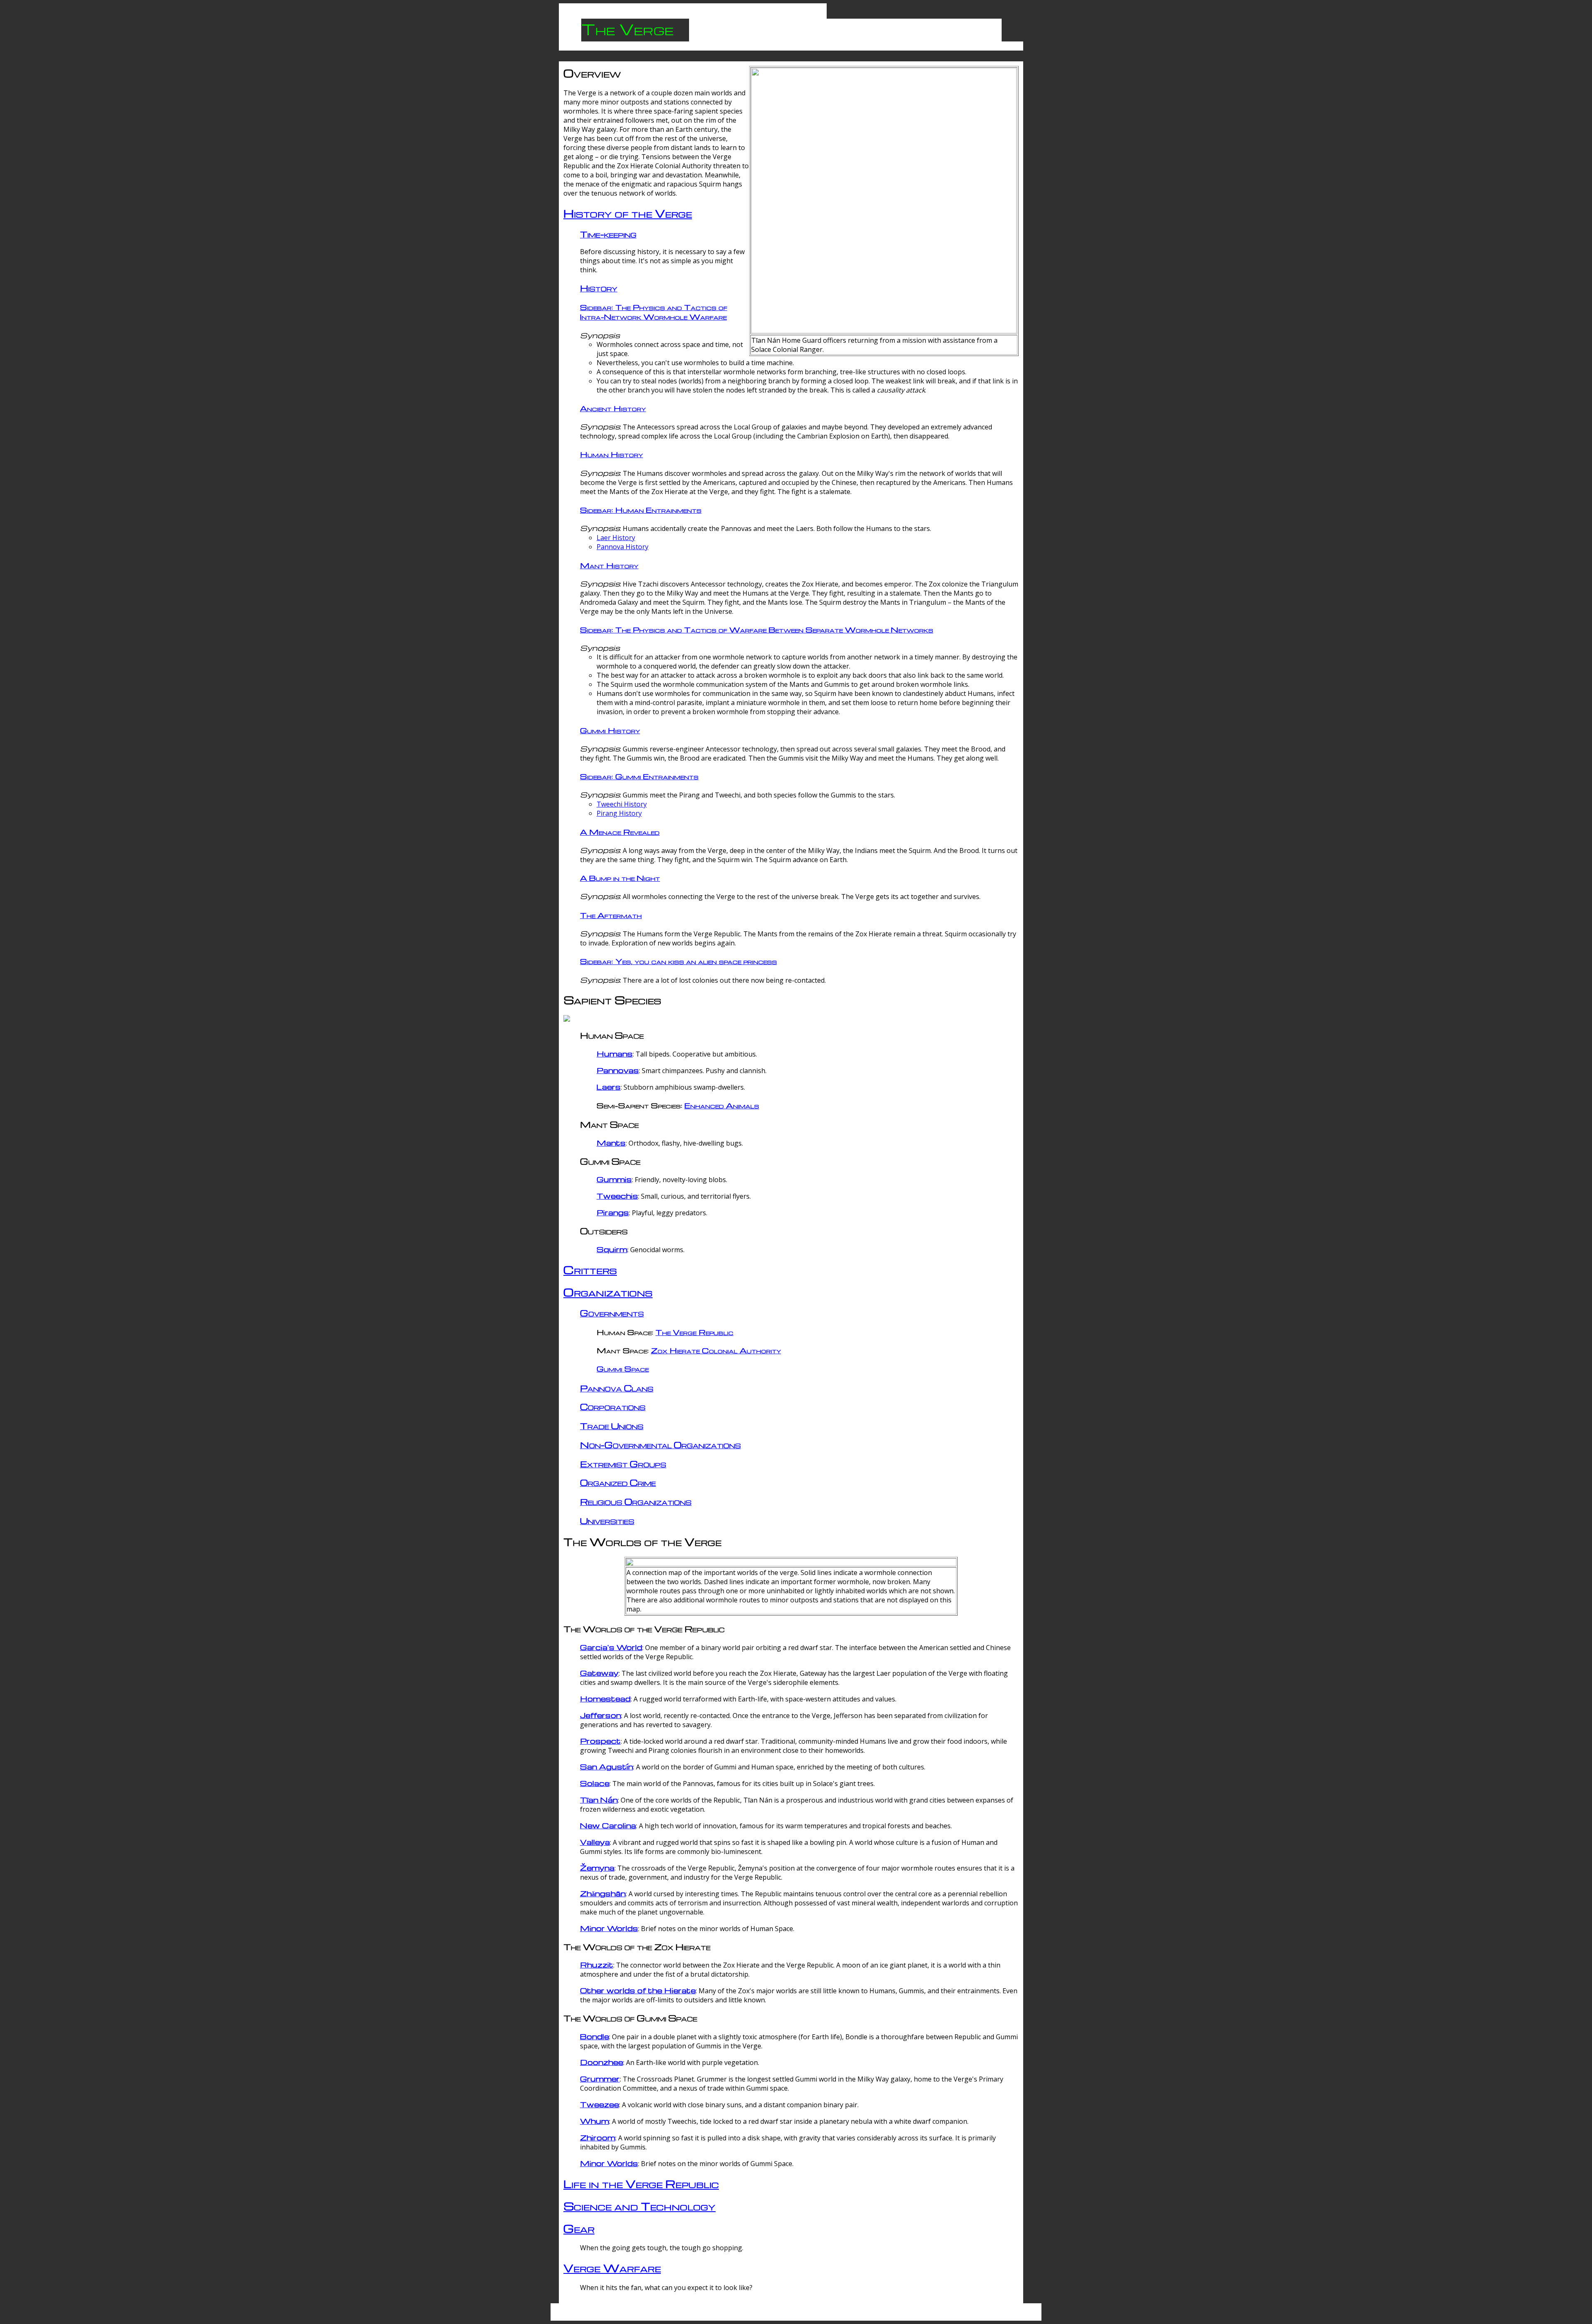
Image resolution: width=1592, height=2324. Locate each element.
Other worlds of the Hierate (638, 1990)
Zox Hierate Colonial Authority (716, 1350)
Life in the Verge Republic (641, 2183)
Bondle (595, 2036)
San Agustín (607, 1766)
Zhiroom (598, 2137)
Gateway (599, 1673)
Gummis (614, 1179)
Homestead (605, 1698)
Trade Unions (612, 1426)
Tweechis (617, 1196)
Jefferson (601, 1715)
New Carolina (608, 1825)
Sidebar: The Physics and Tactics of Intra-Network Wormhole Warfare (654, 312)
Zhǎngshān (603, 1893)
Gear (579, 2228)
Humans (615, 1053)
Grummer (600, 2078)
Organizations (608, 1292)
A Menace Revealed (620, 832)
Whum (595, 2121)
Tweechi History (622, 804)
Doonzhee (602, 2062)
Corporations (613, 1407)
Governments (612, 1313)
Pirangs (613, 1212)
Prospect (600, 1741)
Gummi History (610, 730)
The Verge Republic (694, 1332)
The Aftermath (611, 915)
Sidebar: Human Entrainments (641, 510)
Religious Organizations (636, 1501)
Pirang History (619, 813)
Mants (611, 1143)
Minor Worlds (609, 1928)
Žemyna (597, 1867)
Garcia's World (611, 1647)
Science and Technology (639, 2206)
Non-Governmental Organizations (660, 1445)
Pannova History (622, 547)
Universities (607, 1521)
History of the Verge (628, 213)
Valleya (595, 1842)
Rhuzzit (597, 1964)
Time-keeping (608, 234)
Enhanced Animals (722, 1105)
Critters (590, 1270)
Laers (609, 1087)
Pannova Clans (617, 1388)
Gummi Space (623, 1368)
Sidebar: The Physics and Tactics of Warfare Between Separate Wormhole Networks (757, 629)
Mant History (609, 565)
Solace (595, 1783)
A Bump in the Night (620, 878)
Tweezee (599, 2104)
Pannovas (618, 1070)
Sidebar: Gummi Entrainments (639, 776)
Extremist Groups (623, 1464)
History (599, 288)
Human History (612, 454)
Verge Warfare (612, 2268)
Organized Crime (618, 1482)
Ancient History (613, 408)
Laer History (616, 538)
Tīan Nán (599, 1799)
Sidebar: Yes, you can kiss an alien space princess (678, 961)
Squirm (612, 1249)
